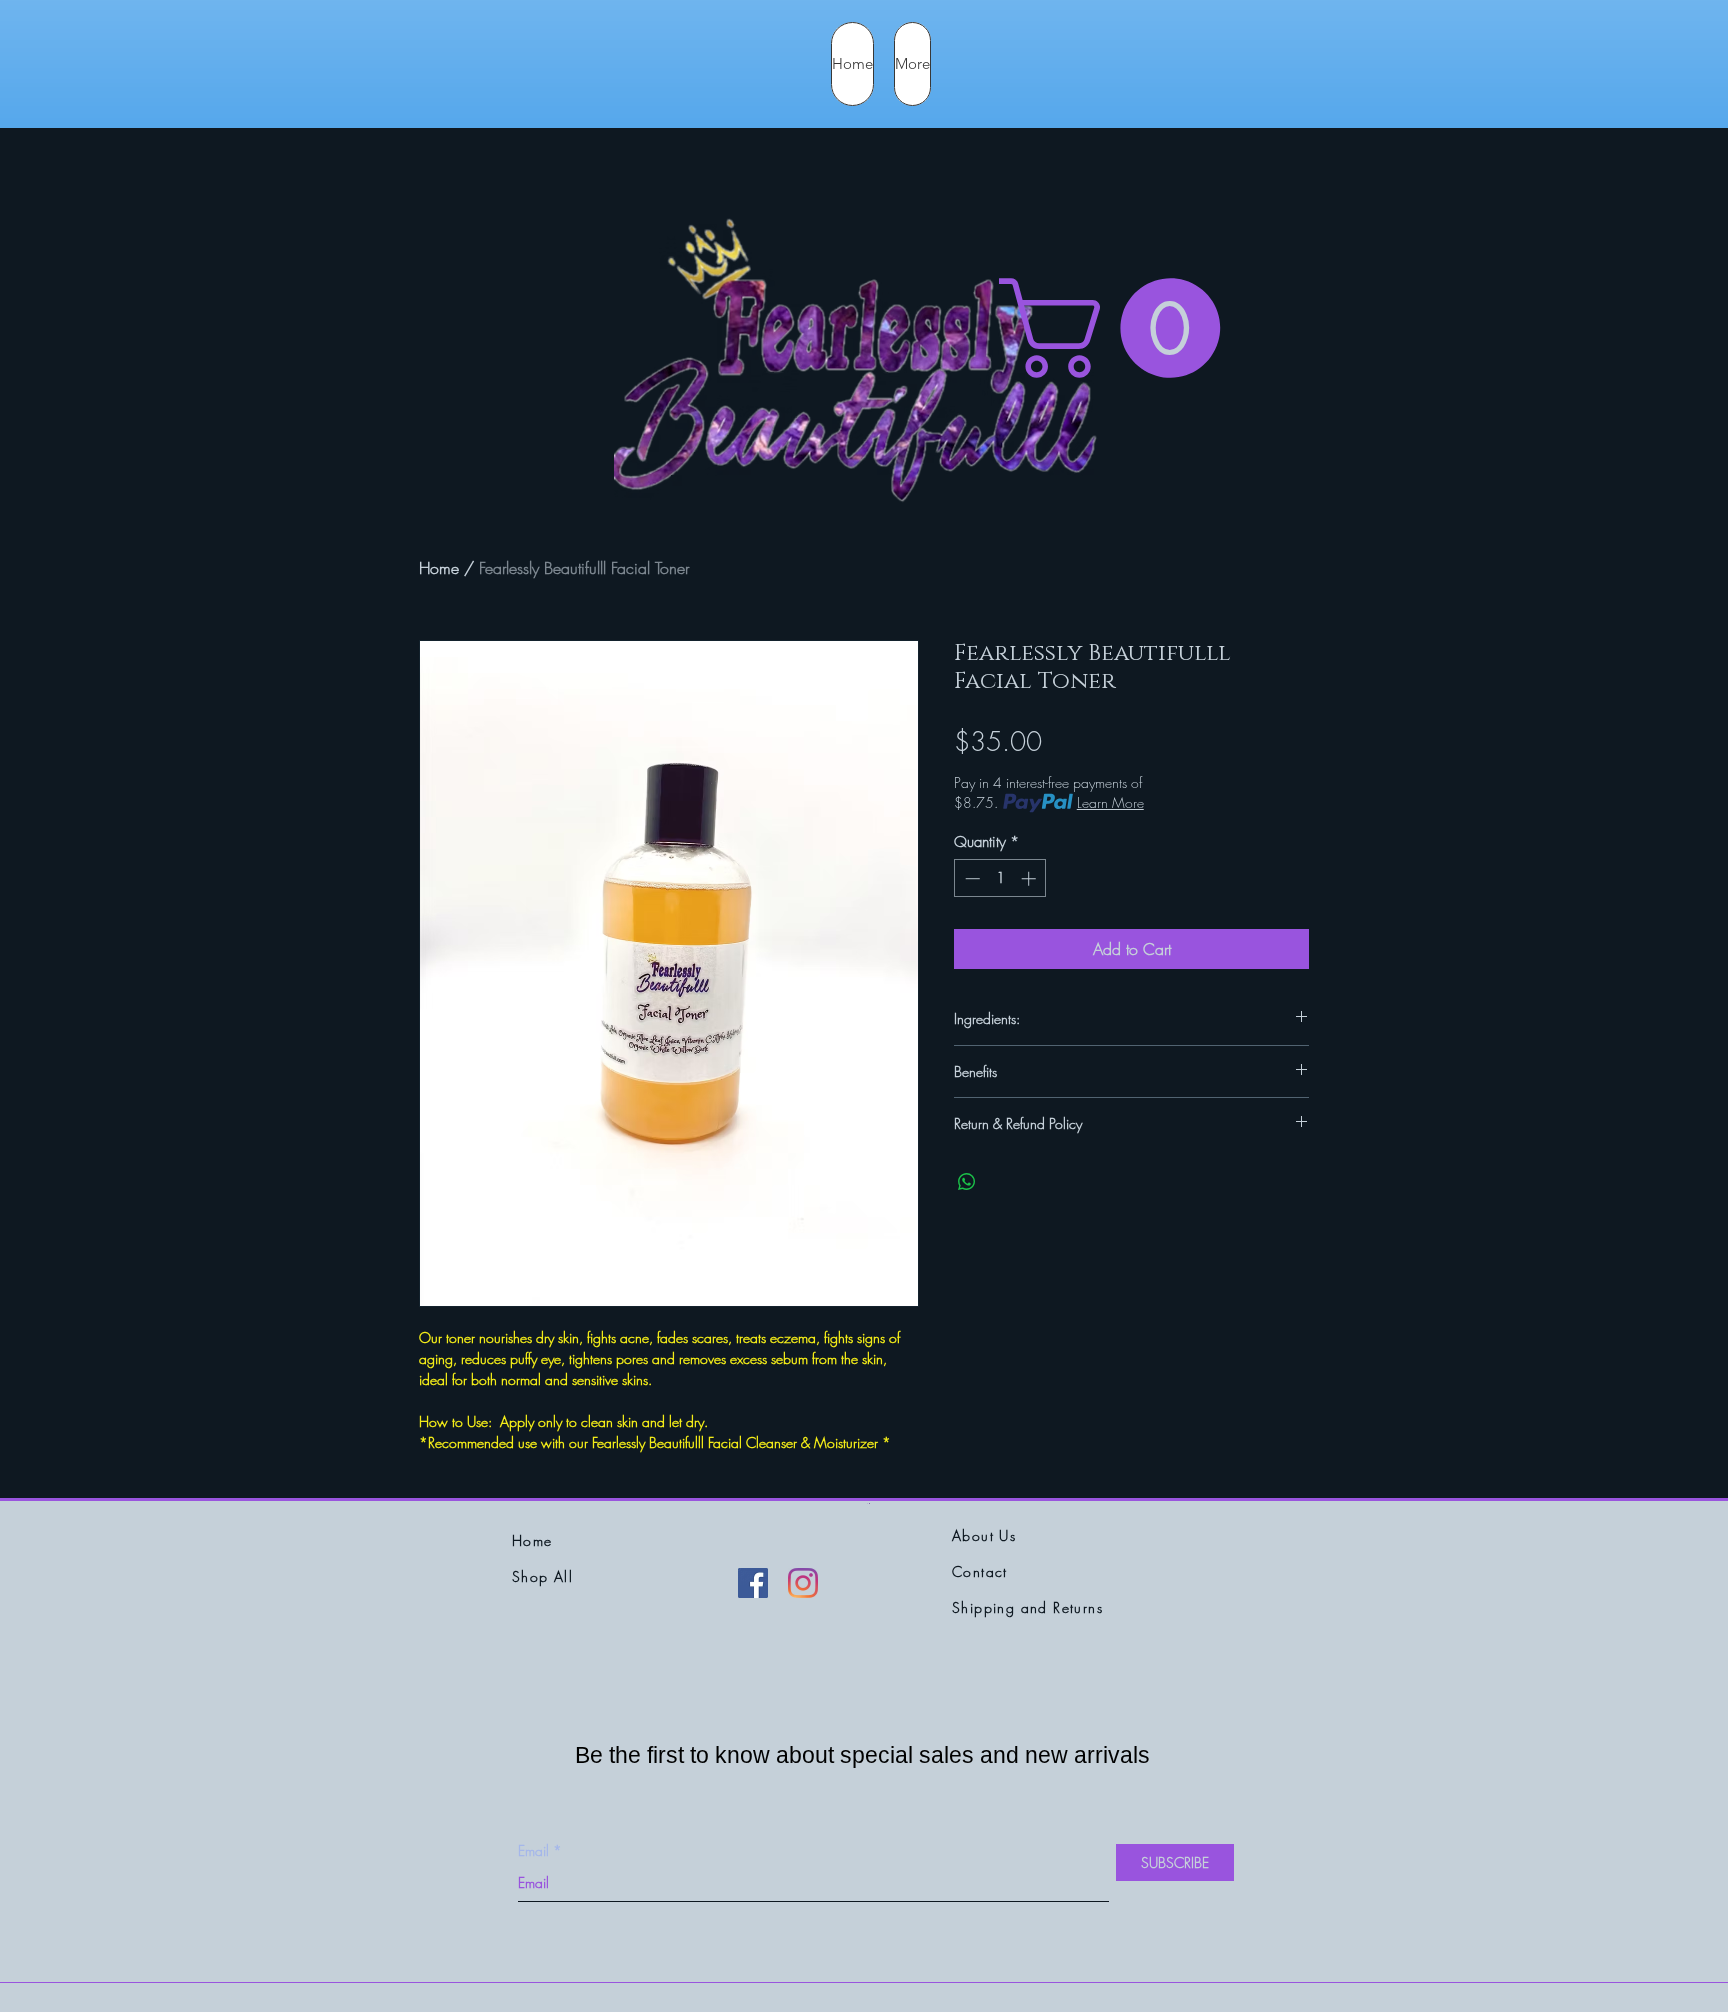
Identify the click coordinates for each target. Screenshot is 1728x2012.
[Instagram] (803, 1583)
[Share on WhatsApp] (967, 1182)
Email (533, 1851)
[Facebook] (753, 1583)
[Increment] (1030, 878)
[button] (1121, 328)
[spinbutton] (1000, 878)
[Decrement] (970, 878)
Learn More (1110, 802)
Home (439, 568)
